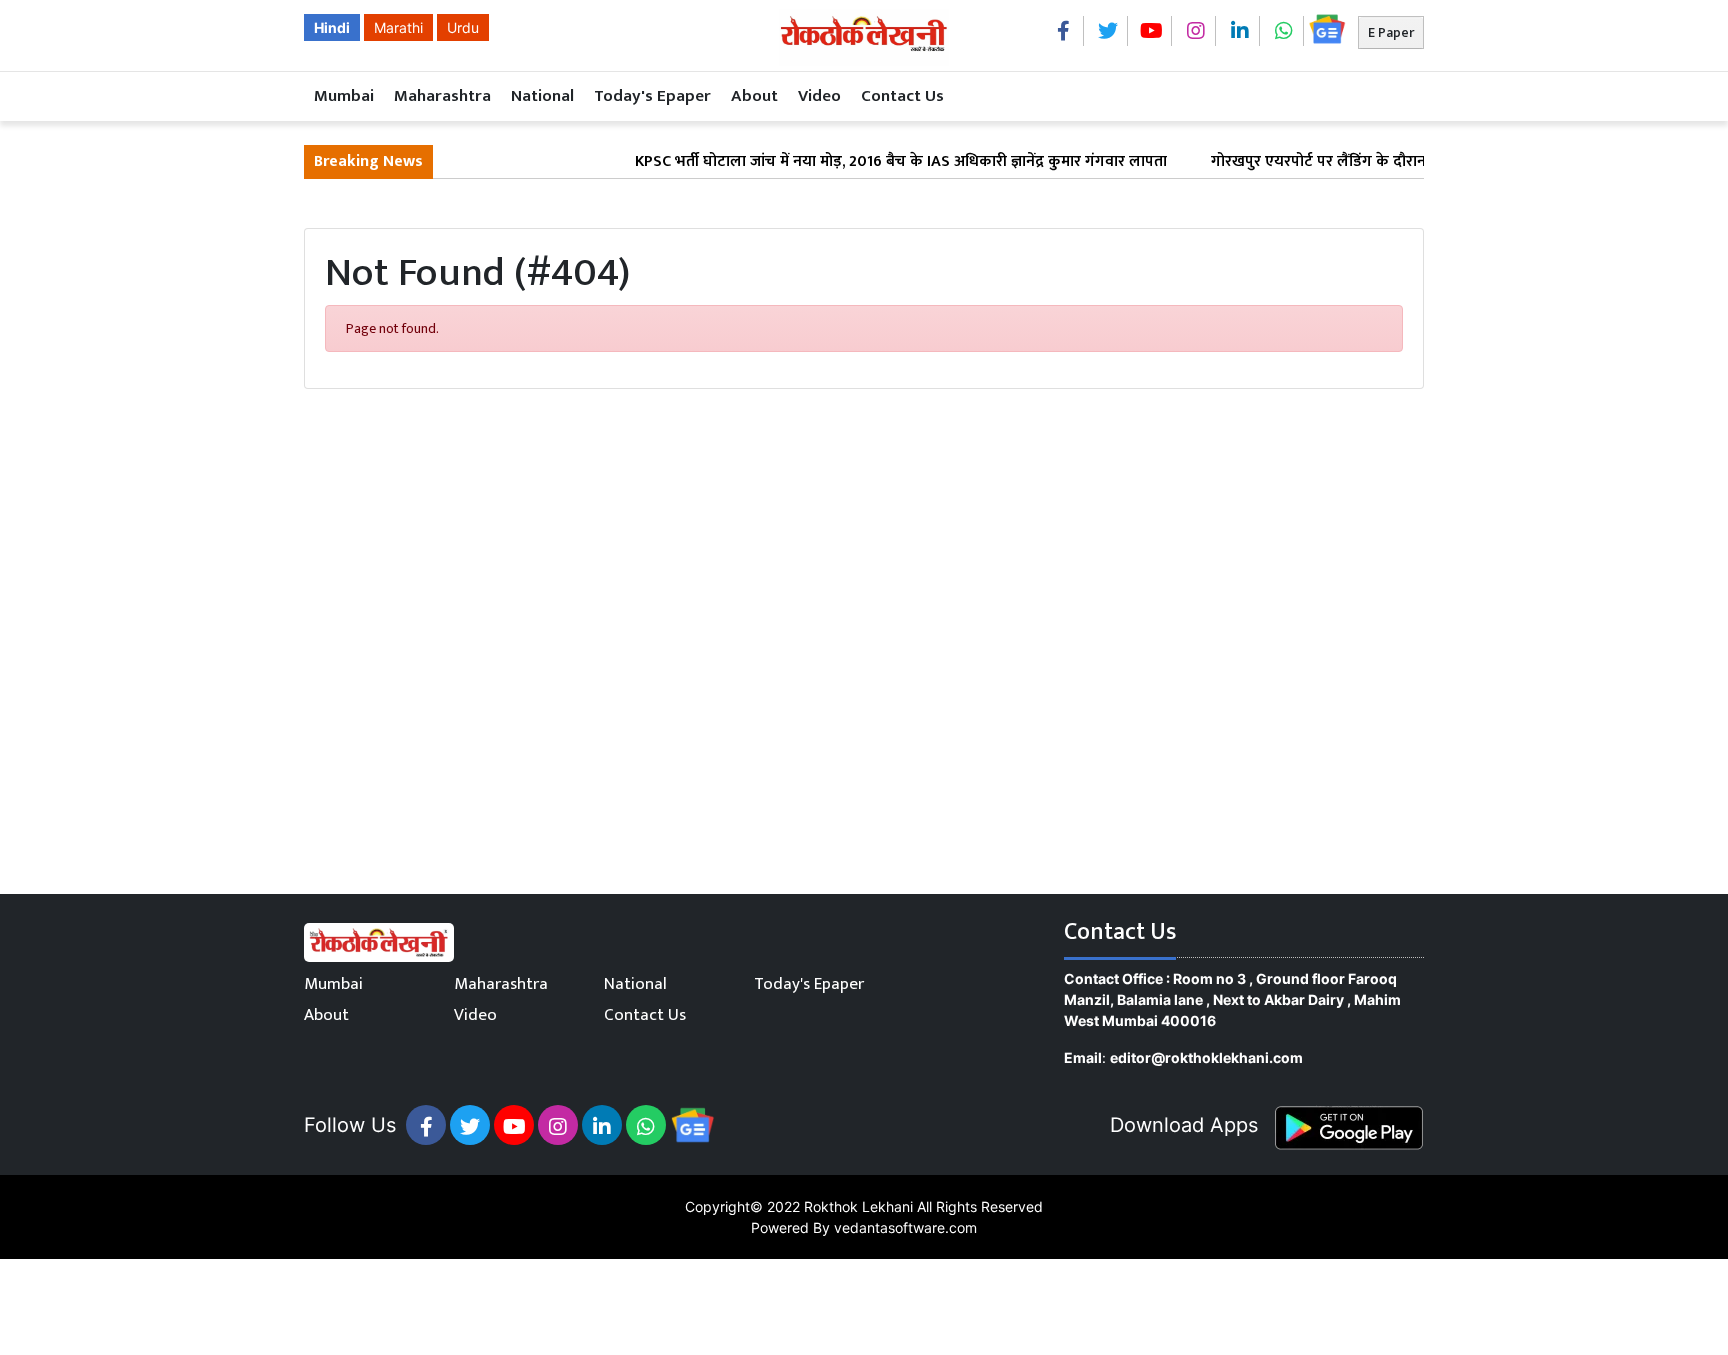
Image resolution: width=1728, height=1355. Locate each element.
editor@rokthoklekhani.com (1206, 1057)
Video (819, 96)
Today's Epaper (652, 96)
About (754, 96)
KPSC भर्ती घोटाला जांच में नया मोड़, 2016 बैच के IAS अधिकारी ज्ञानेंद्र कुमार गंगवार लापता (877, 162)
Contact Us (902, 96)
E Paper (1391, 32)
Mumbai (344, 96)
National (542, 96)
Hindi (332, 27)
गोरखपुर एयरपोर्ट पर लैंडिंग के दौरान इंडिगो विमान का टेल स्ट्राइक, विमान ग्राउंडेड (1421, 162)
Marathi (398, 27)
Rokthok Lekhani (858, 1206)
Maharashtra (442, 96)
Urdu (463, 27)
